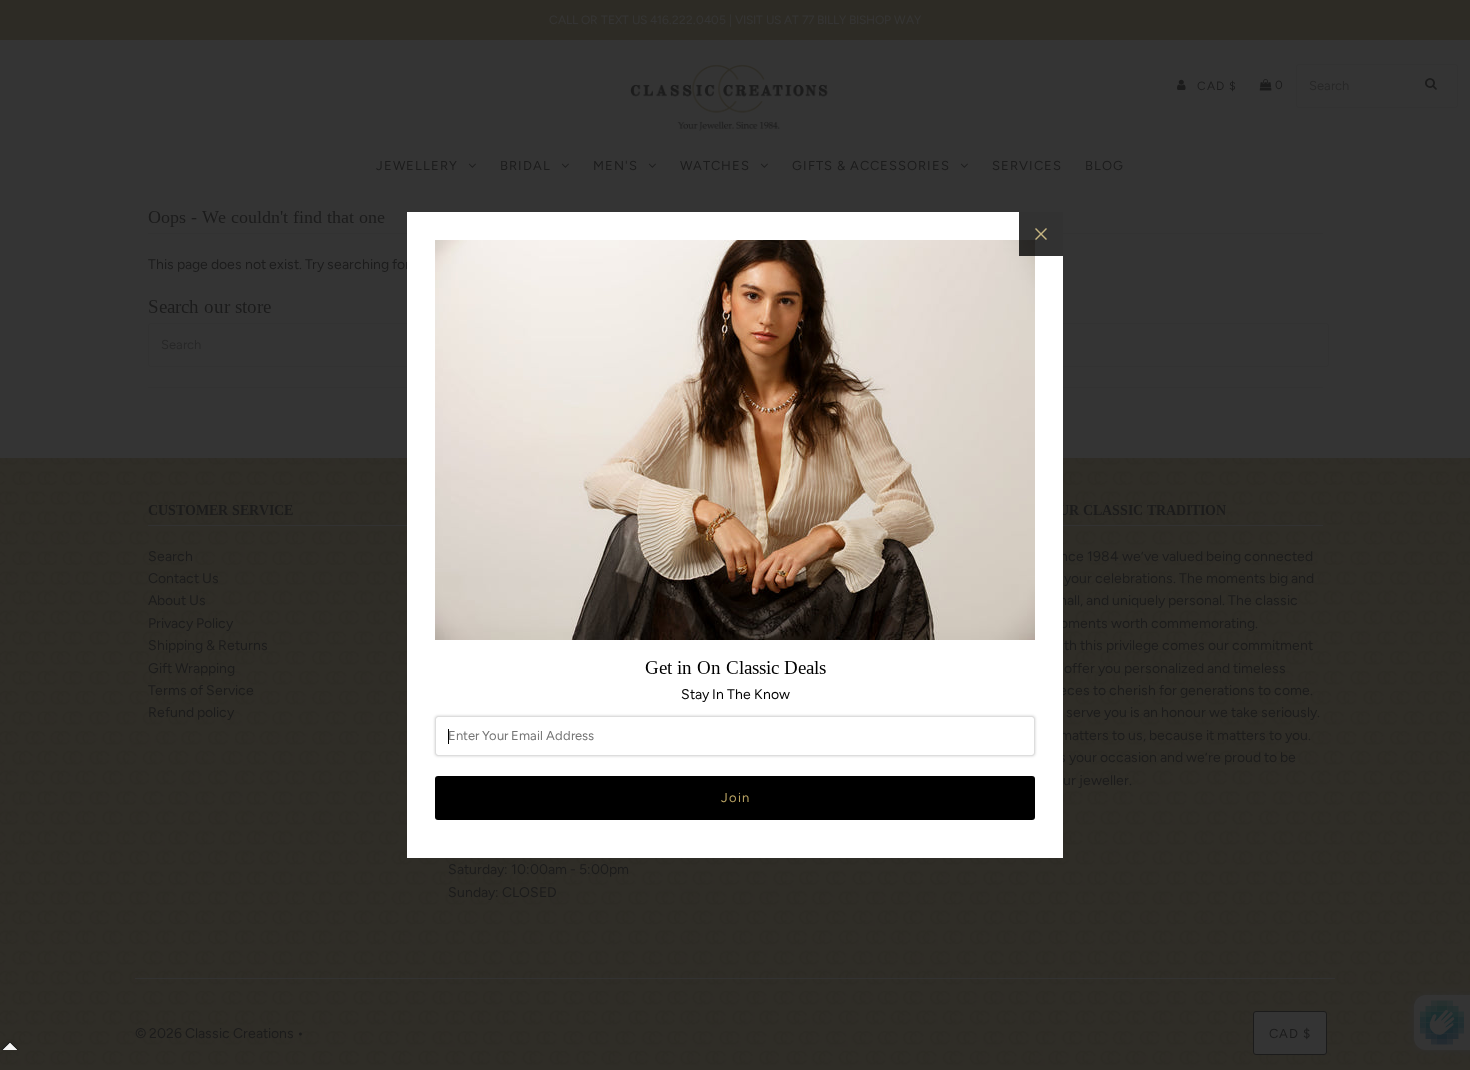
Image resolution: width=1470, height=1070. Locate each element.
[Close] (1041, 234)
